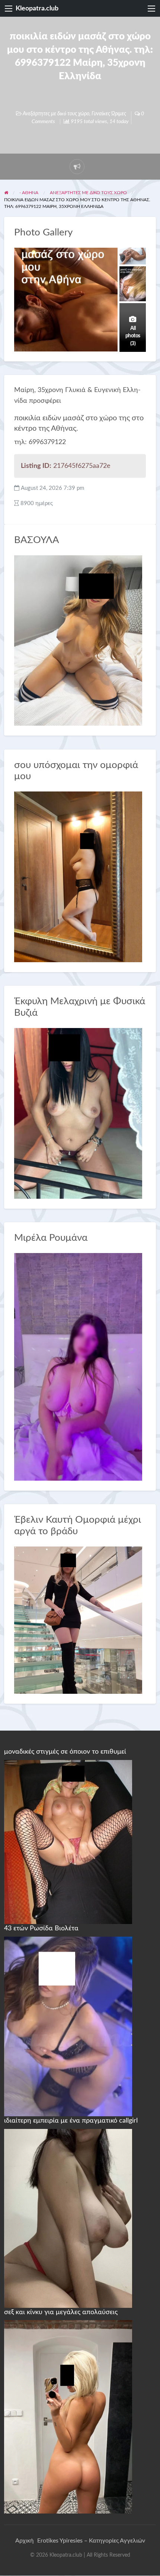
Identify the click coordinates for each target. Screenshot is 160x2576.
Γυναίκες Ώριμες (109, 114)
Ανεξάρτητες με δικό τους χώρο (56, 114)
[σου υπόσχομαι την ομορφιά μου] (78, 876)
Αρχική (24, 2541)
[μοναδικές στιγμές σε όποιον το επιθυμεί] (68, 1841)
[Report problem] (77, 167)
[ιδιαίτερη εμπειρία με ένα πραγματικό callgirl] (68, 2218)
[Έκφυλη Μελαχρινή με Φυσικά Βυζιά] (78, 1113)
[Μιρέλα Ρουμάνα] (78, 1367)
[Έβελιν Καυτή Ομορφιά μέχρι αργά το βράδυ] (78, 1620)
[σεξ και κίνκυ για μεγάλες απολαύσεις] (68, 2416)
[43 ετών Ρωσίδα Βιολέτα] (68, 2026)
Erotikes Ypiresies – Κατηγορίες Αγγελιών (91, 2541)
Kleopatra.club (37, 8)
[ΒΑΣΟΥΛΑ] (78, 640)
